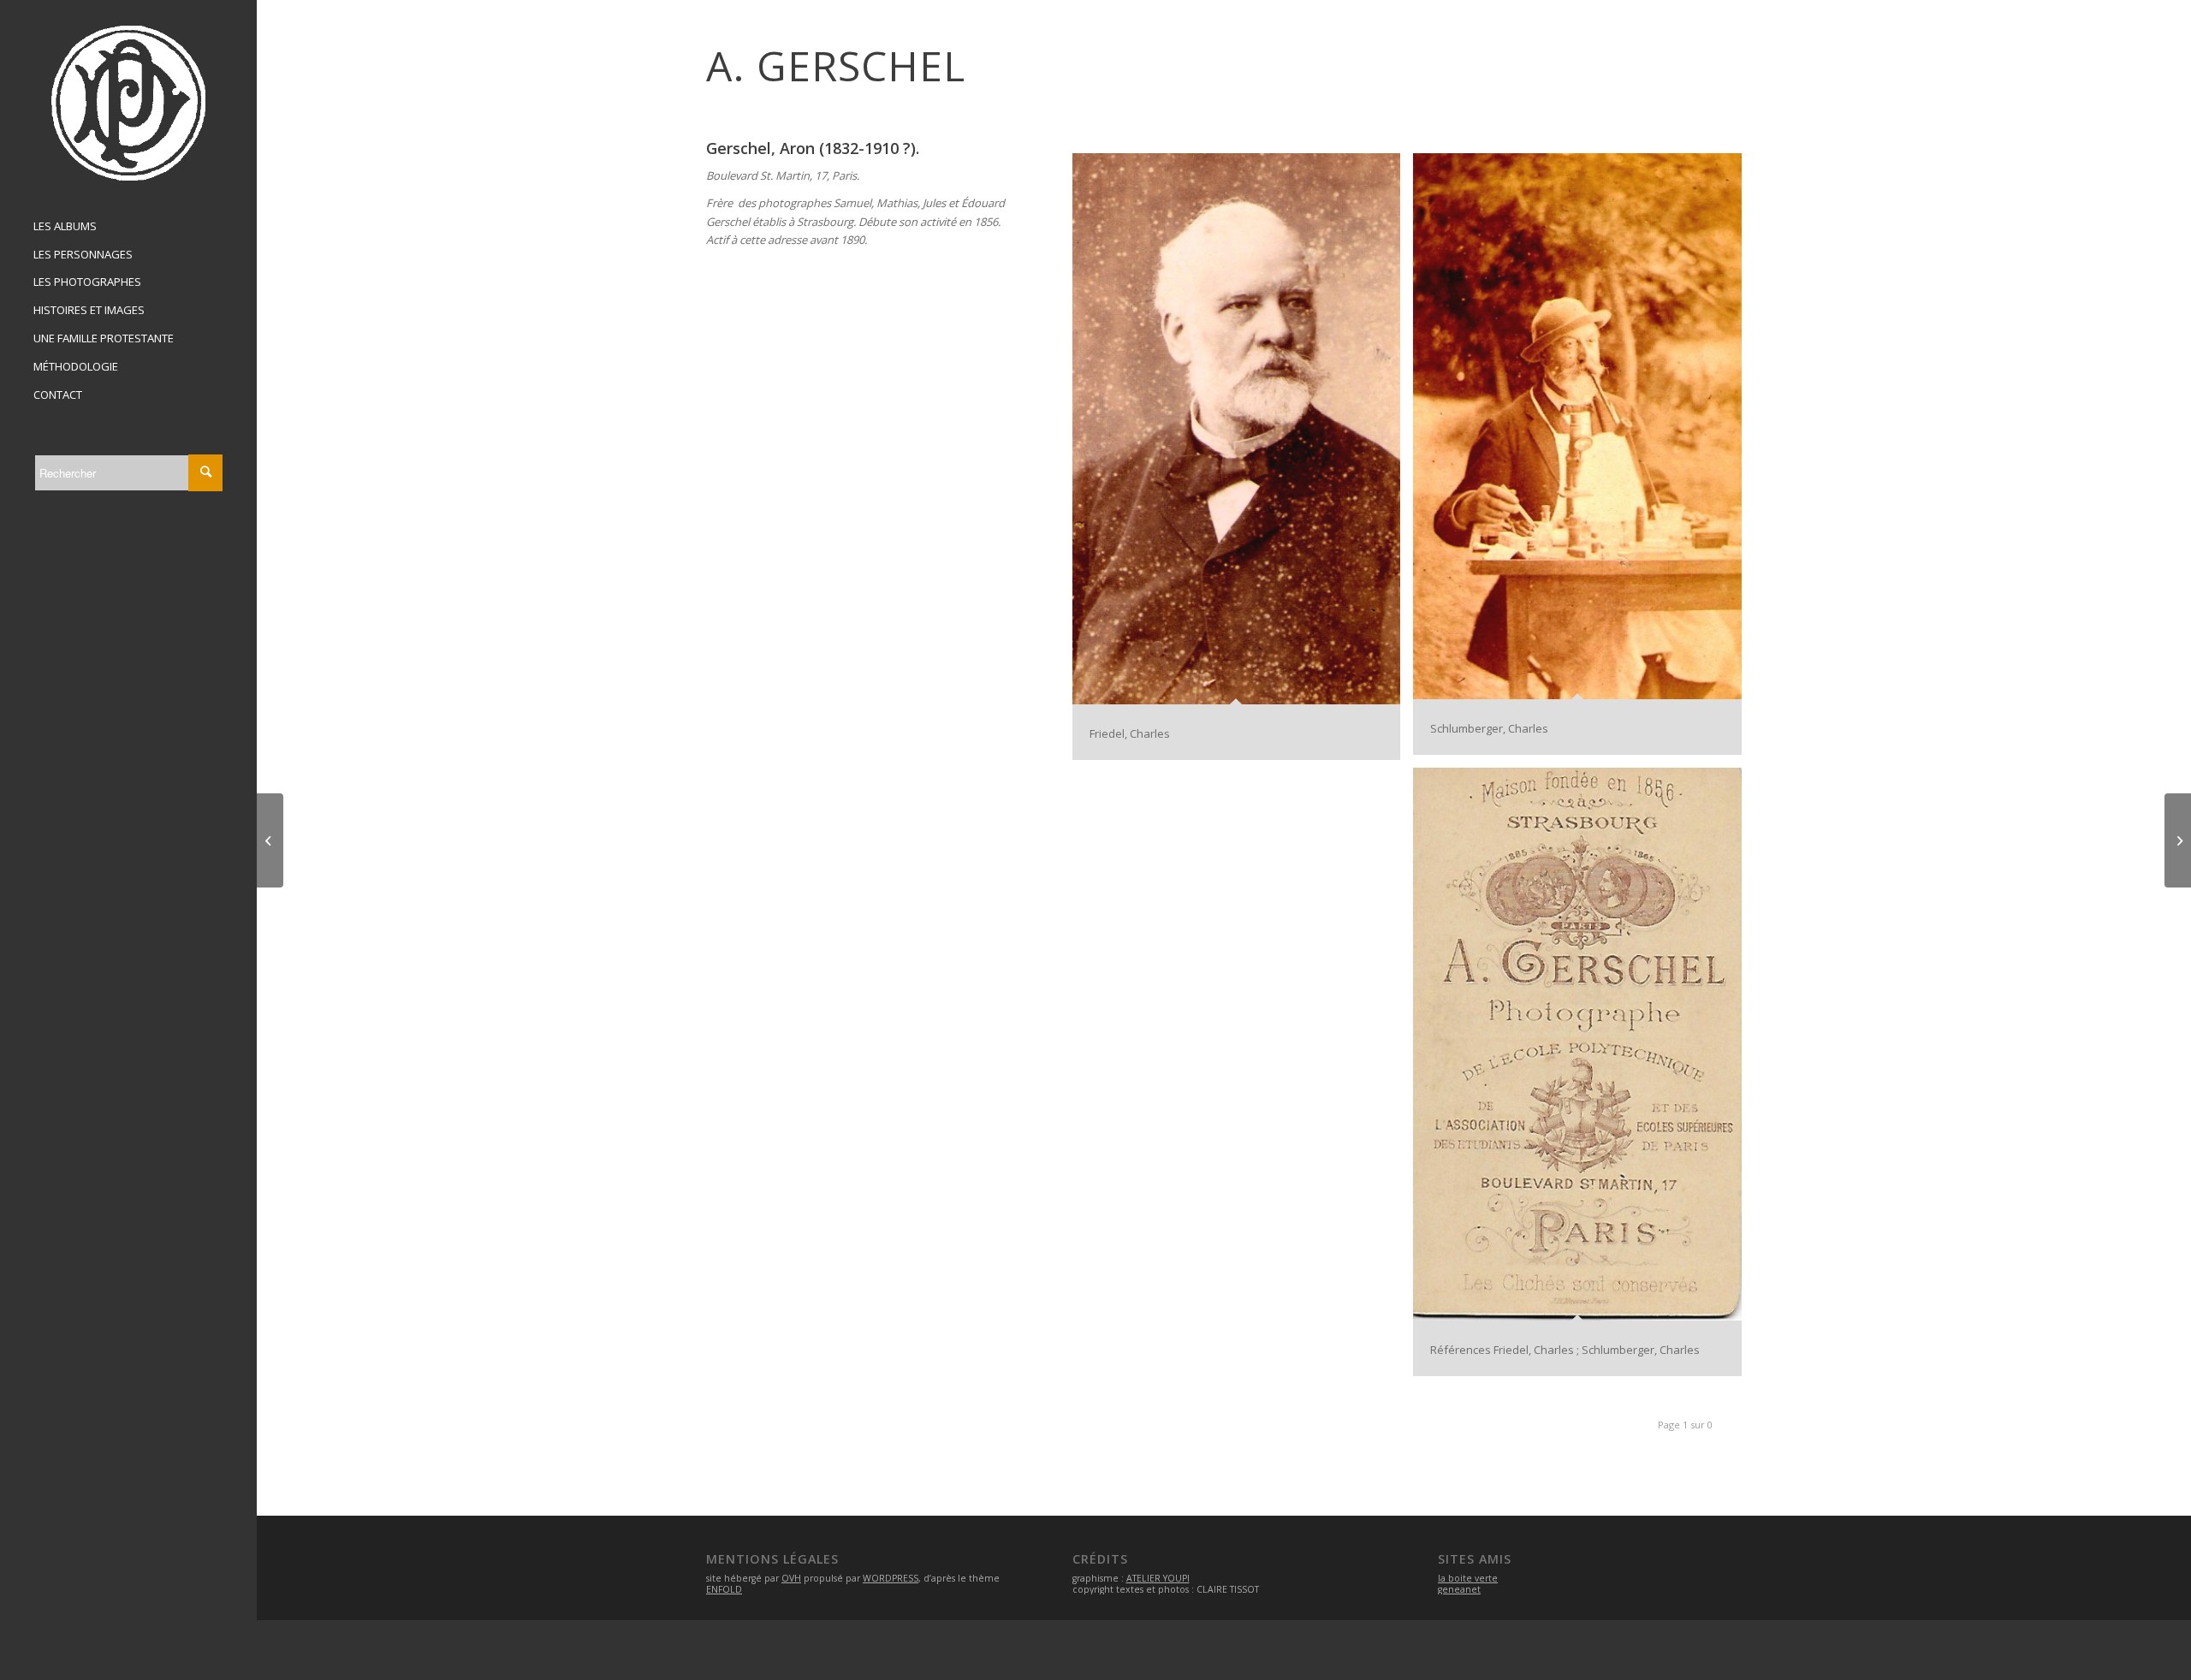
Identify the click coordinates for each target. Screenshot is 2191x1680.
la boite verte (1468, 1578)
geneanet (1459, 1589)
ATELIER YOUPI (1158, 1578)
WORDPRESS (891, 1578)
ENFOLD (724, 1589)
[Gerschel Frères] (2178, 840)
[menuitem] (128, 227)
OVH (791, 1578)
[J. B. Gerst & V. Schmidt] (270, 840)
